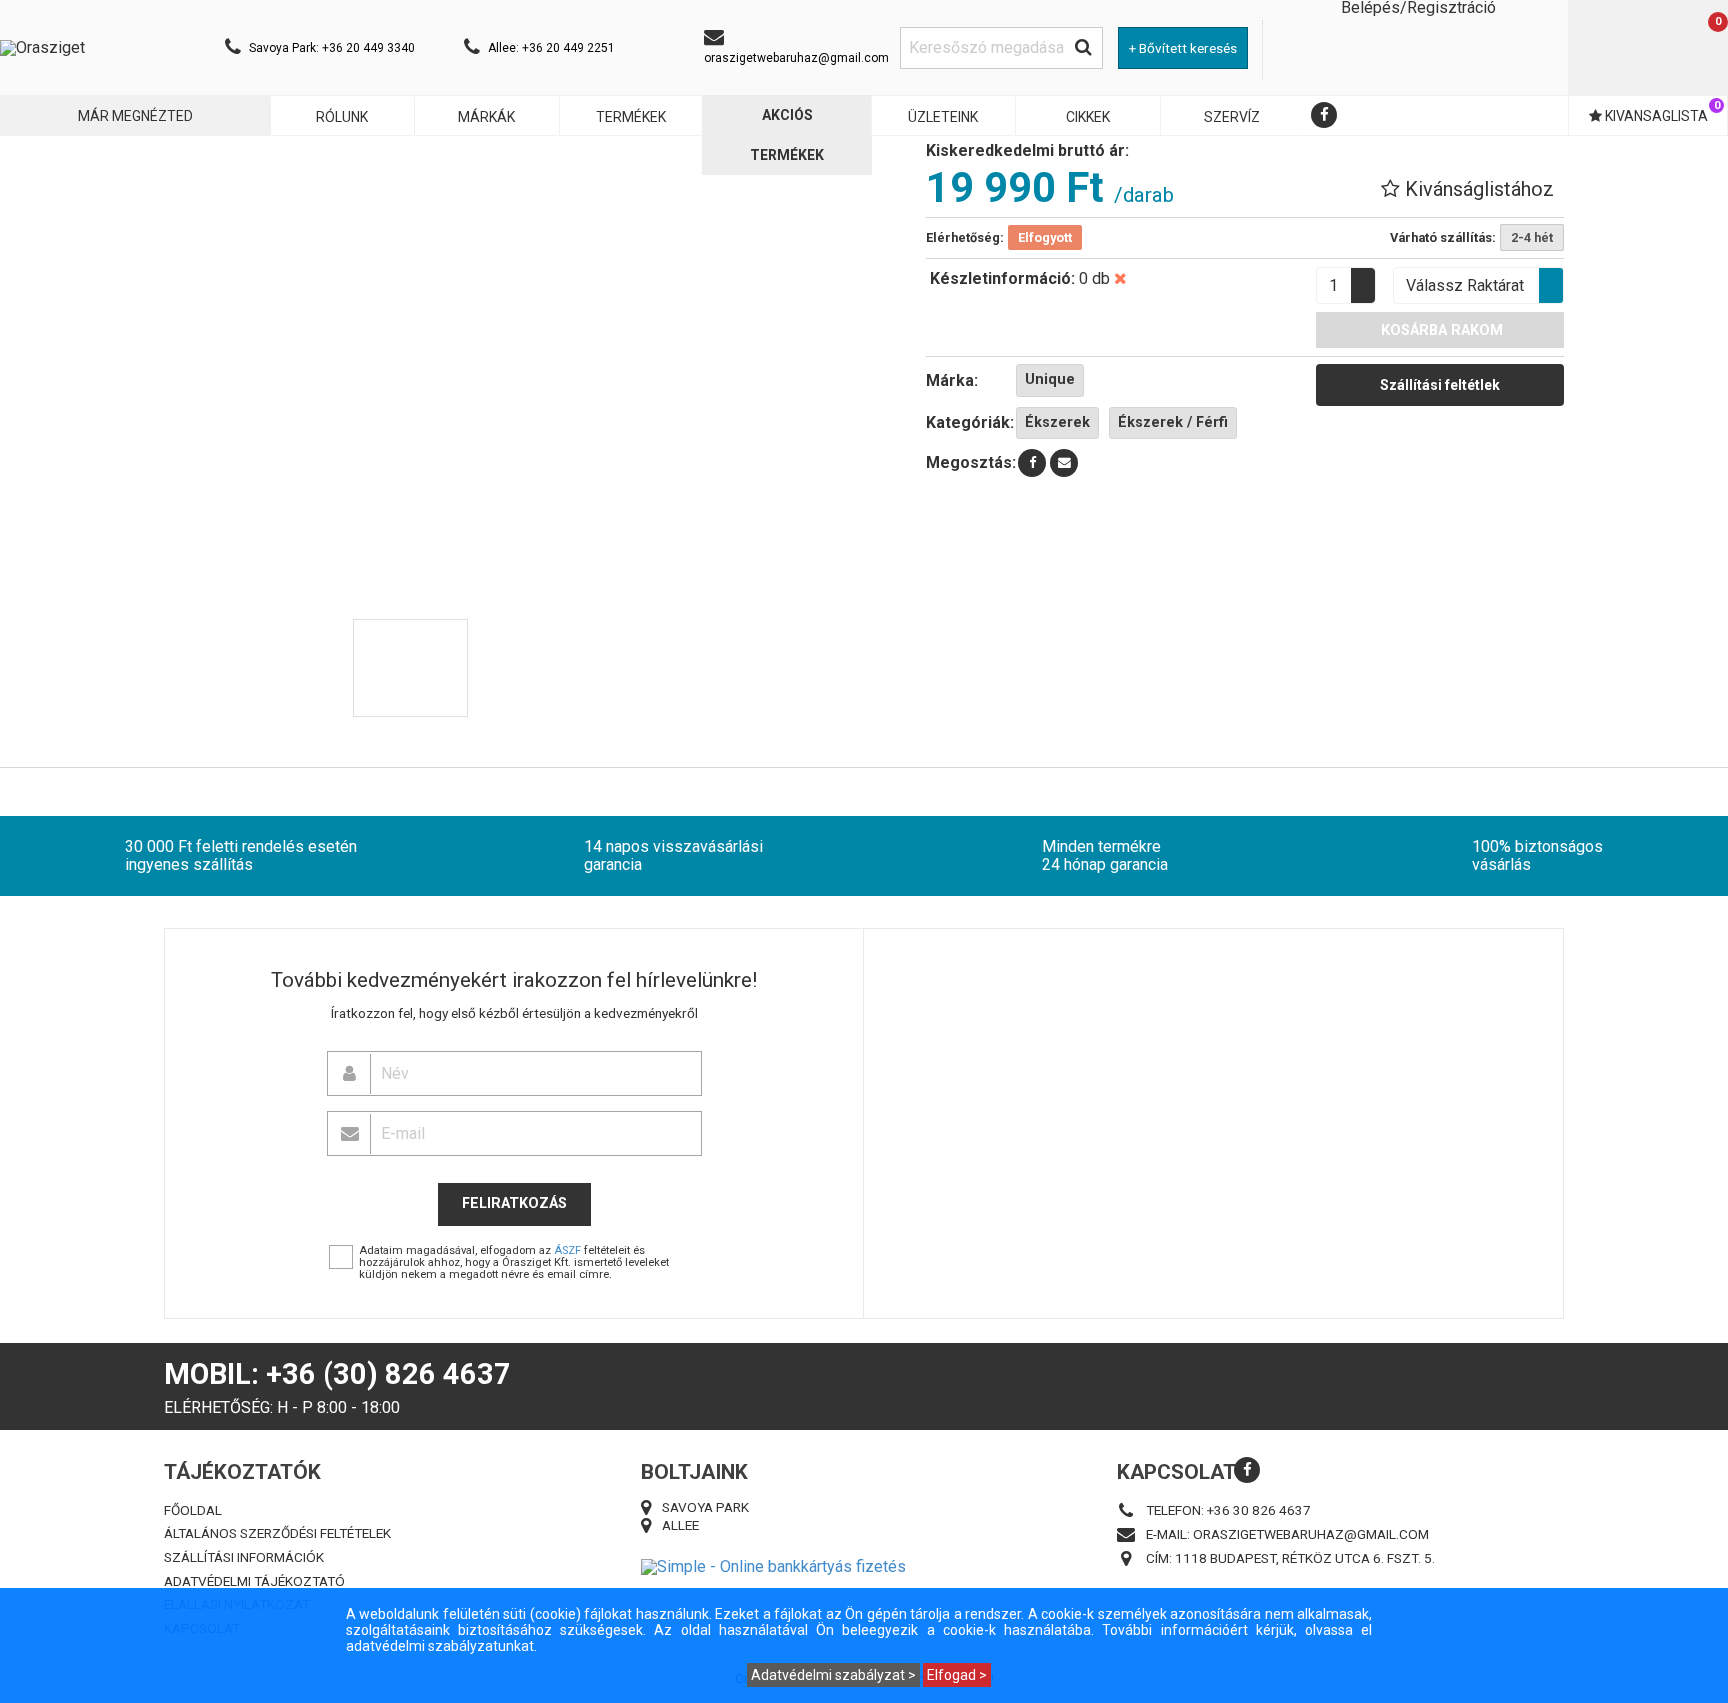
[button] (1467, 189)
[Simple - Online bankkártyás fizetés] (864, 1567)
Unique (1050, 379)
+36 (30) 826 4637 (388, 1374)
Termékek (631, 117)
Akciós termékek (787, 135)
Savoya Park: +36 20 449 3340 (332, 48)
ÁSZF (567, 1250)
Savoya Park (705, 1506)
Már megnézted (135, 116)
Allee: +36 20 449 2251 (551, 48)
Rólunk (342, 117)
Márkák (486, 117)
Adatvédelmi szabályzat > (833, 1675)
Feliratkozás (514, 1203)
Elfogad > (957, 1675)
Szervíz (1232, 117)
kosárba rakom (1440, 330)
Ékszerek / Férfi (1173, 422)
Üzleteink (943, 117)
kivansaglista (1661, 111)
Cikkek (1088, 117)
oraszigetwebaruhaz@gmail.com (796, 58)
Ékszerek (1057, 422)
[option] (410, 669)
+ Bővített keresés (1183, 48)
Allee (680, 1524)
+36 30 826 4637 (1259, 1509)
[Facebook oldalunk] (1324, 115)
